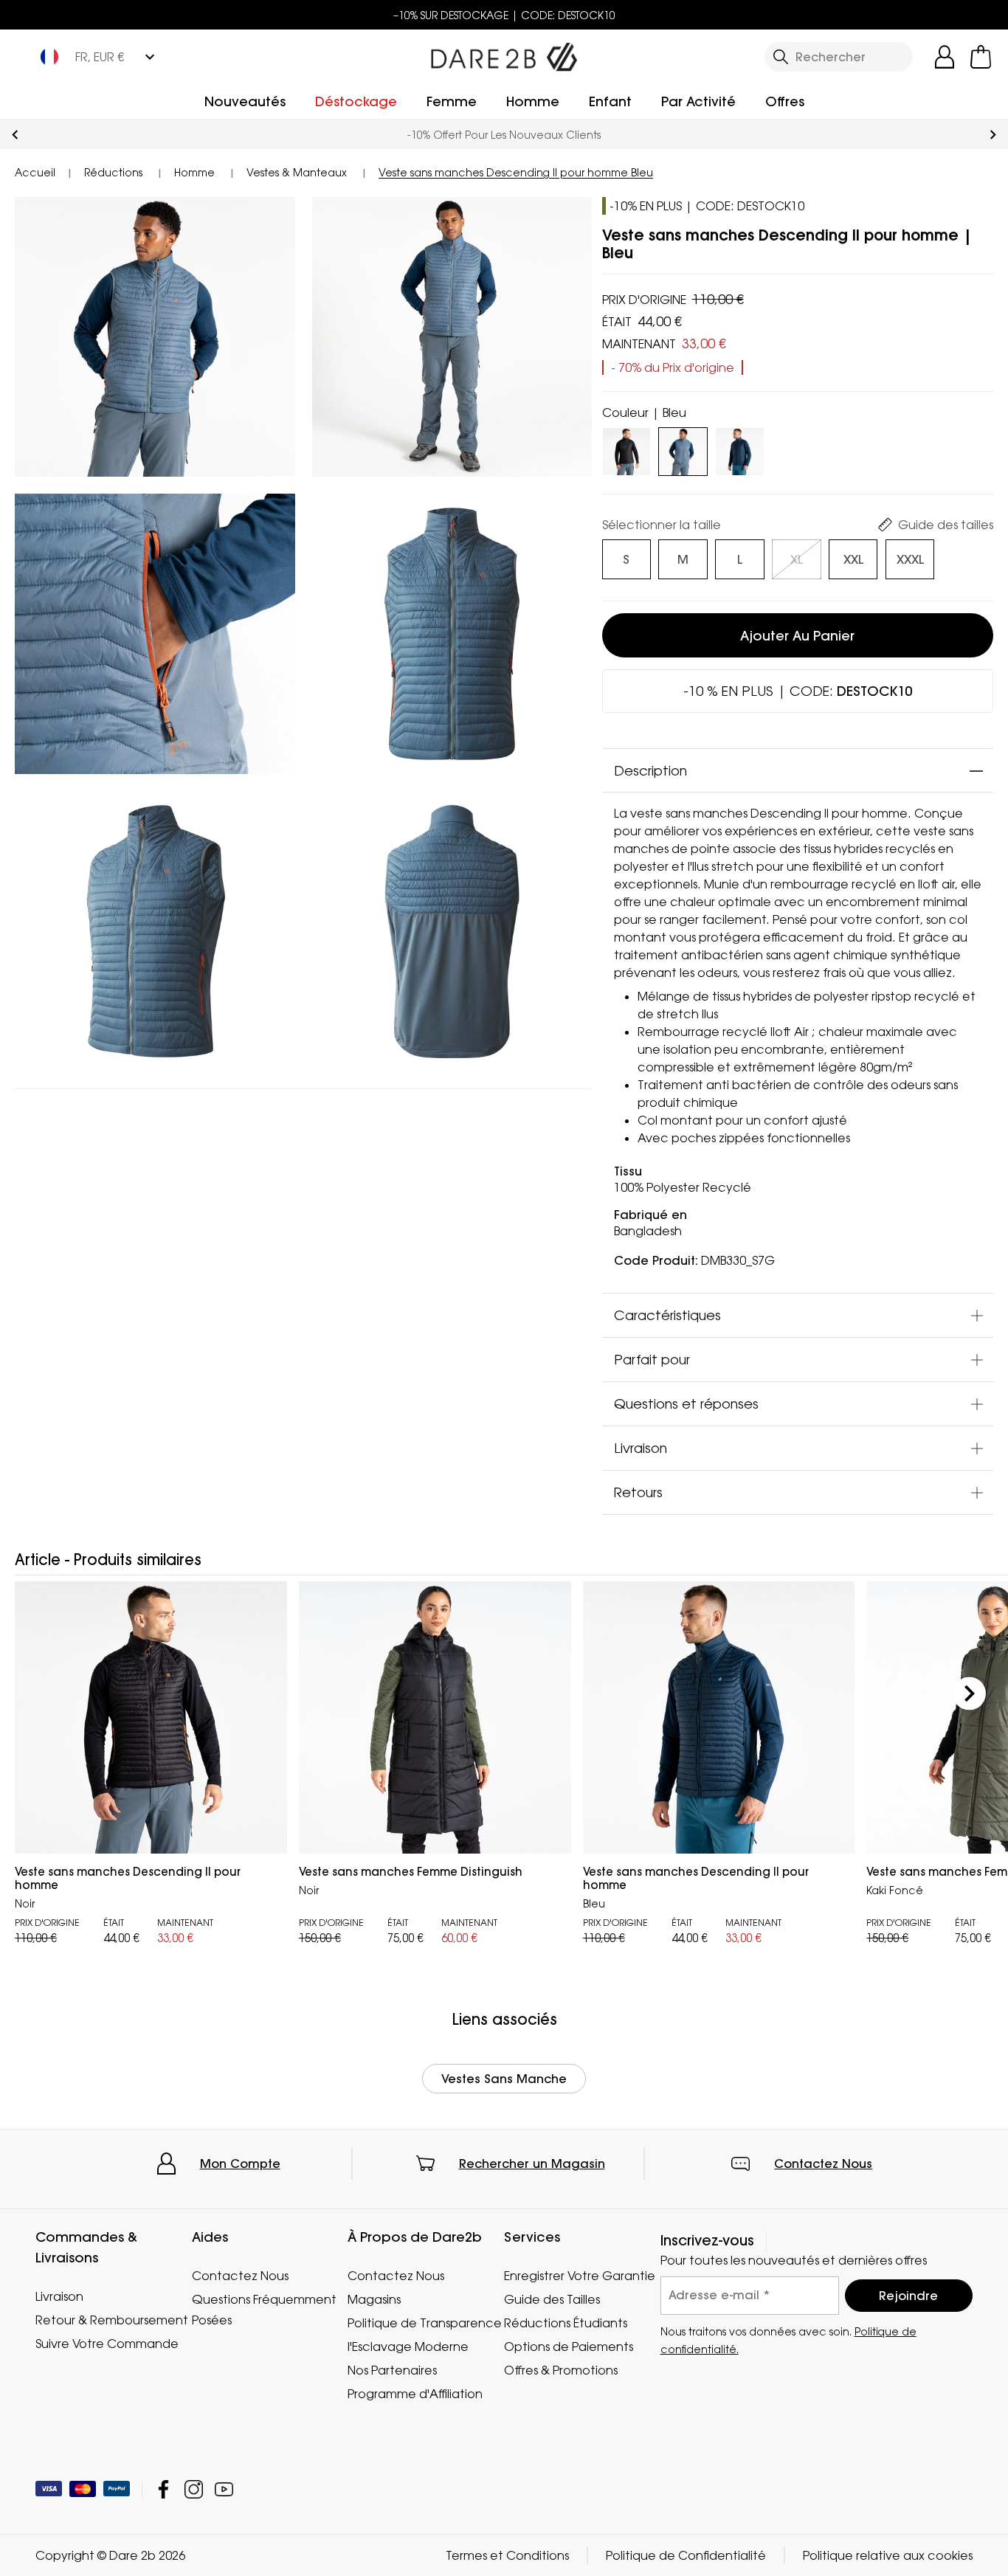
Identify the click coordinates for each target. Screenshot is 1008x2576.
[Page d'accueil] (504, 54)
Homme (533, 101)
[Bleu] (739, 449)
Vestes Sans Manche (504, 2079)
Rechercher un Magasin (532, 2164)
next (993, 135)
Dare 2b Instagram (194, 2489)
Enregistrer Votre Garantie (580, 2276)
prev (15, 135)
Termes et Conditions (507, 2555)
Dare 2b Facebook (163, 2489)
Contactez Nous (823, 2164)
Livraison (641, 1448)
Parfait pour (652, 1360)
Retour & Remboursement (112, 2320)
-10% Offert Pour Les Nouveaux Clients (504, 135)
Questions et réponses (686, 1404)
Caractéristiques (667, 1316)
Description (650, 770)
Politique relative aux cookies (888, 2555)
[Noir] (626, 449)
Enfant (610, 101)
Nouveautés (245, 101)
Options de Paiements (569, 2347)
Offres (785, 101)
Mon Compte (240, 2164)
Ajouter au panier (797, 636)
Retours (638, 1493)
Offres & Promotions (561, 2370)
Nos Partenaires (392, 2370)
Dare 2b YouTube (224, 2489)
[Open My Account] (945, 57)
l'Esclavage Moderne (408, 2347)
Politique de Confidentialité (686, 2555)
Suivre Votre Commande (107, 2344)
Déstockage (356, 101)
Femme (452, 101)
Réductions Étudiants (566, 2323)
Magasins (374, 2299)
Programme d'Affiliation (415, 2394)
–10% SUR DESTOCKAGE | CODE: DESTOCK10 (504, 15)
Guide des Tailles (552, 2299)
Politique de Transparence (425, 2323)
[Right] (969, 1693)
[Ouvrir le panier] (981, 57)
